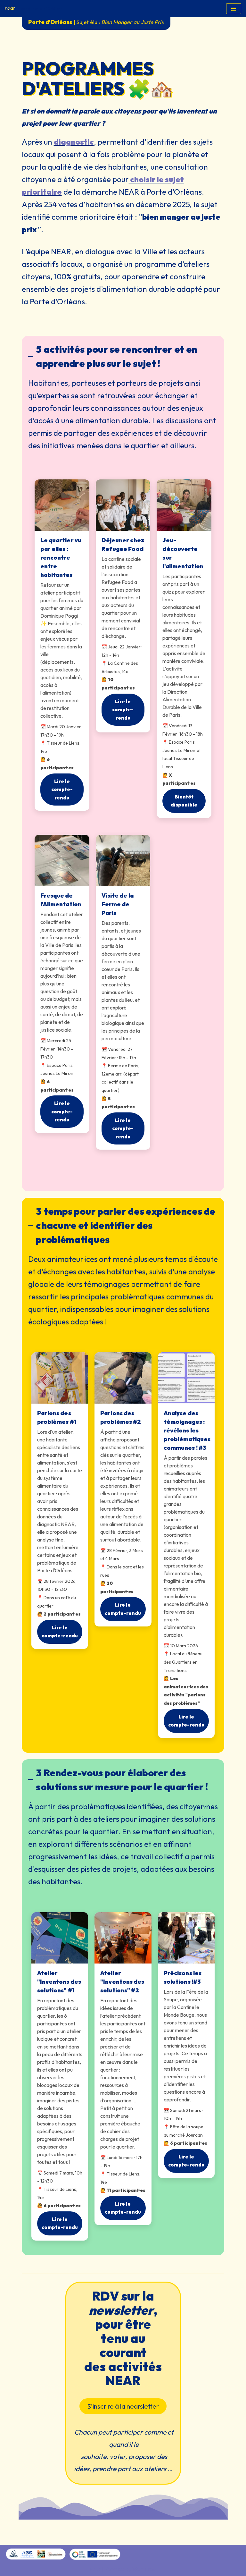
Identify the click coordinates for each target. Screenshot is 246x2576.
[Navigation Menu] (234, 9)
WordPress (144, 2569)
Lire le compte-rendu (62, 790)
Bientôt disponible (184, 801)
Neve (95, 2569)
